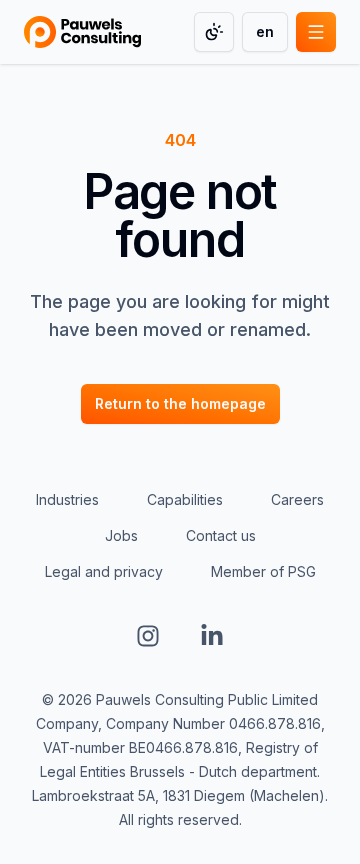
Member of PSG (263, 571)
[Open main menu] (316, 32)
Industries (67, 499)
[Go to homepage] (82, 32)
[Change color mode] (214, 32)
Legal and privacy (104, 571)
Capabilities (185, 499)
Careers (297, 499)
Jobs (121, 535)
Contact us (221, 535)
